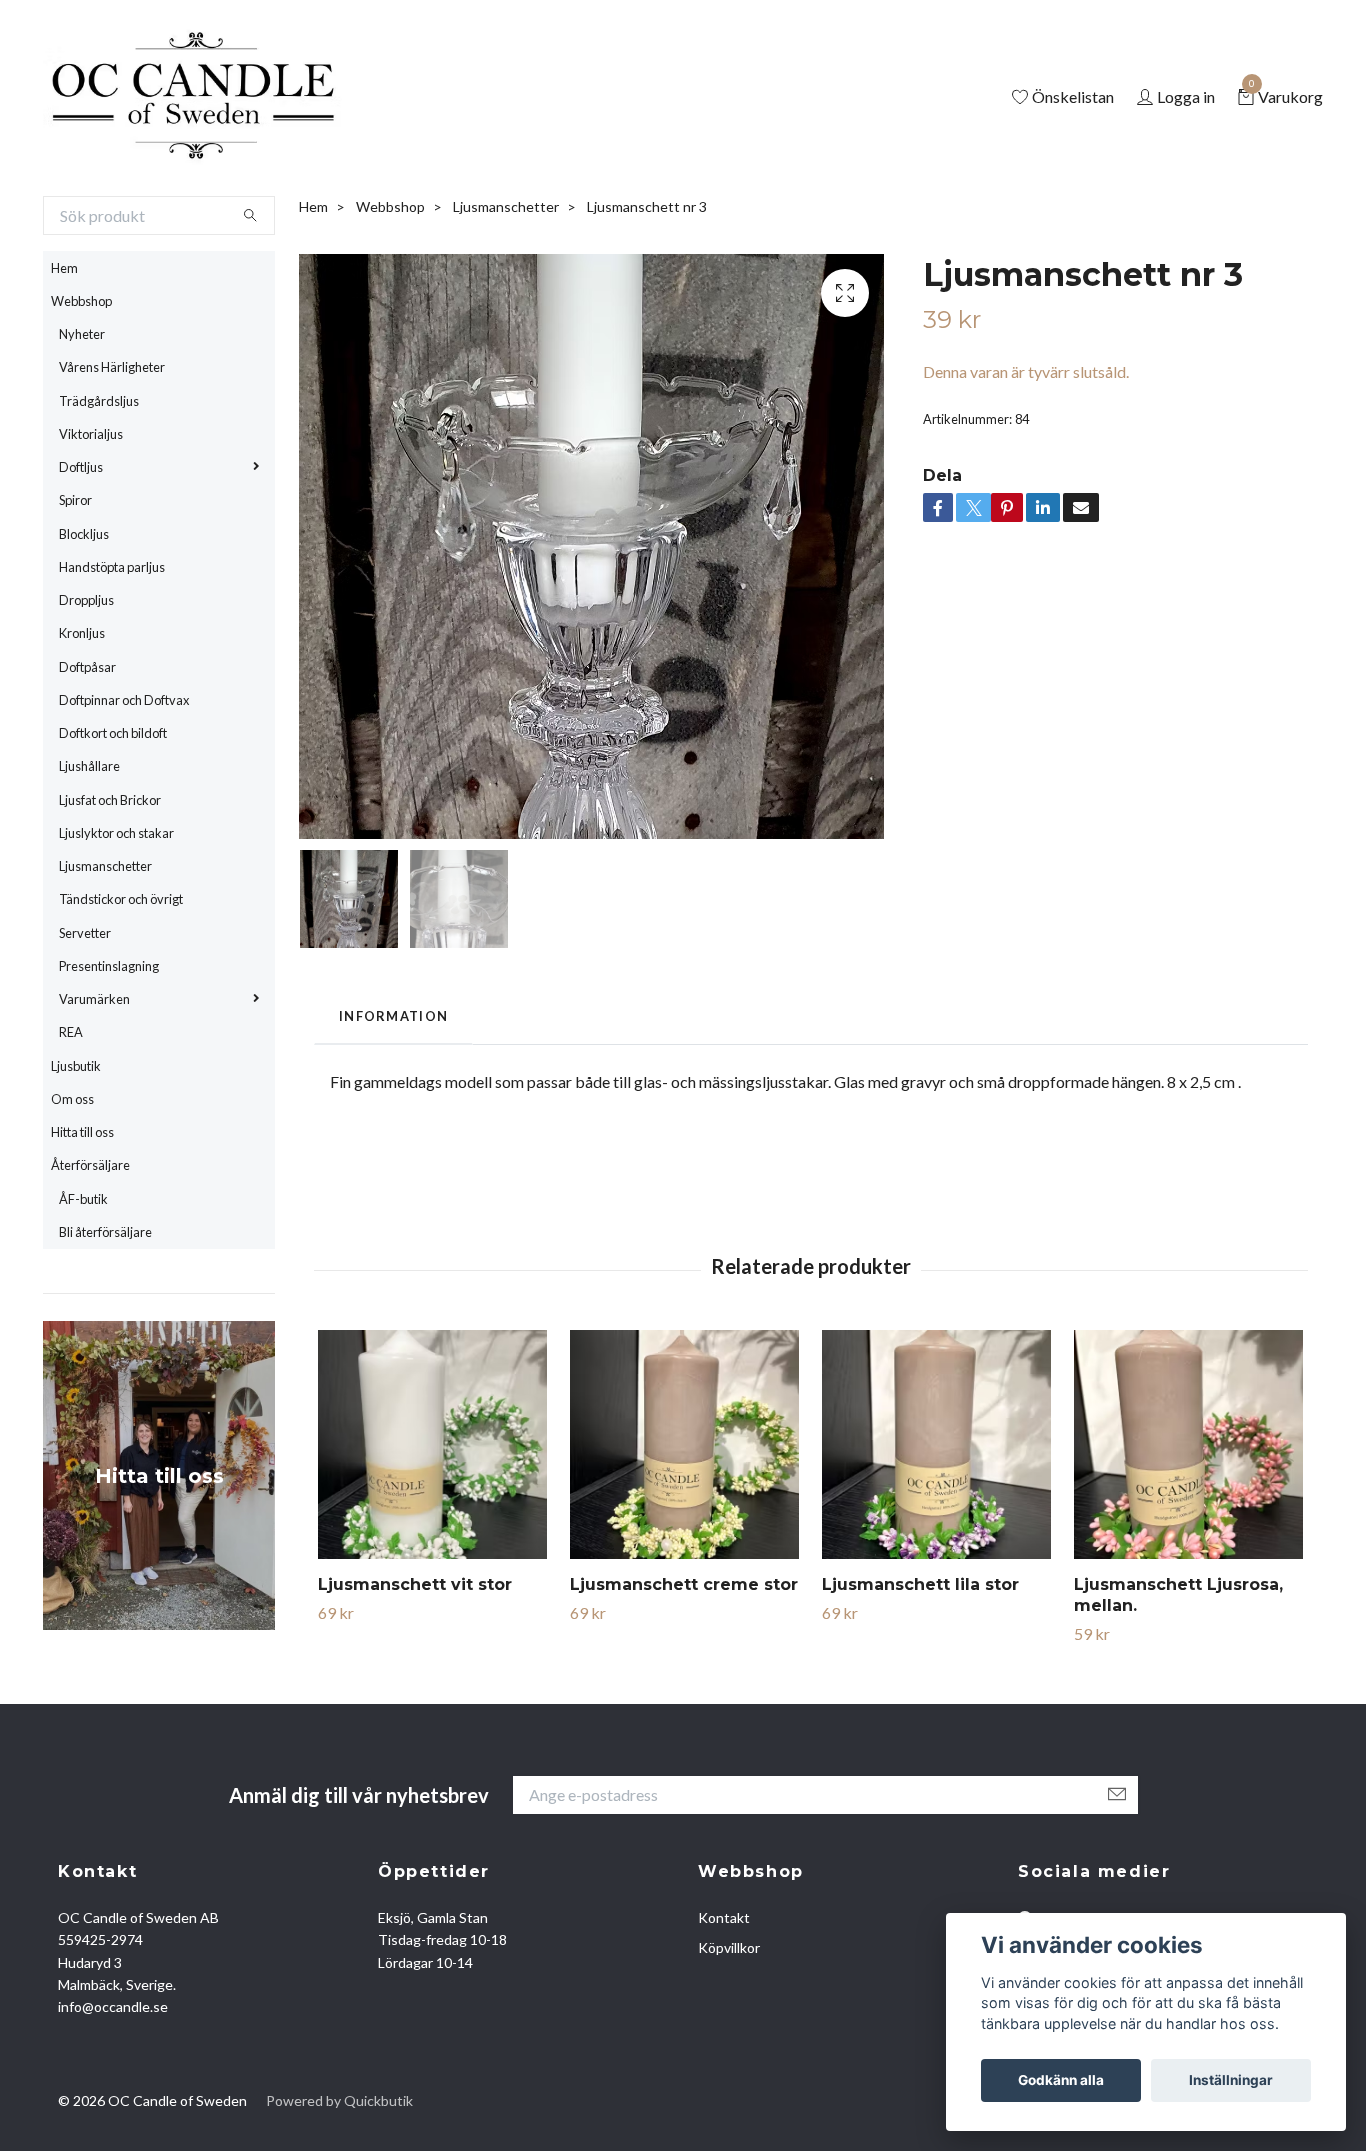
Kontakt (724, 1999)
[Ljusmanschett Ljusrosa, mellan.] (1188, 1526)
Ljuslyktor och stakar (116, 915)
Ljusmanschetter (105, 948)
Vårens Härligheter (112, 450)
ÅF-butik (83, 1281)
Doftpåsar (87, 749)
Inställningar (1231, 2080)
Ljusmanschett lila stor (920, 1666)
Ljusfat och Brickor (110, 882)
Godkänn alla (1061, 2080)
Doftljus (81, 549)
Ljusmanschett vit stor (415, 1666)
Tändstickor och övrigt (121, 982)
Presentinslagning (109, 1048)
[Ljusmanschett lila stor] (936, 1526)
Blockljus (84, 616)
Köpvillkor (729, 2029)
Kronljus (82, 716)
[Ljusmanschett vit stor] (432, 1526)
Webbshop (81, 383)
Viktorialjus (91, 516)
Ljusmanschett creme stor (684, 1666)
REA (71, 1115)
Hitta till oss (82, 1214)
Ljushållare (89, 849)
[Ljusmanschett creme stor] (684, 1526)
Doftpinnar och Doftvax (124, 782)
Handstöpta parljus (112, 649)
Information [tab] (393, 1098)
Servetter (85, 1015)
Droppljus (86, 682)
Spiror (75, 583)
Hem (64, 350)
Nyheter (82, 416)
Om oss (72, 1181)
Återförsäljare (90, 1248)
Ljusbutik (76, 1148)
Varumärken (94, 1081)
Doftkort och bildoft (113, 815)
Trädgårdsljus (99, 483)
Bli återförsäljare (105, 1314)
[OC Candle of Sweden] (276, 139)
